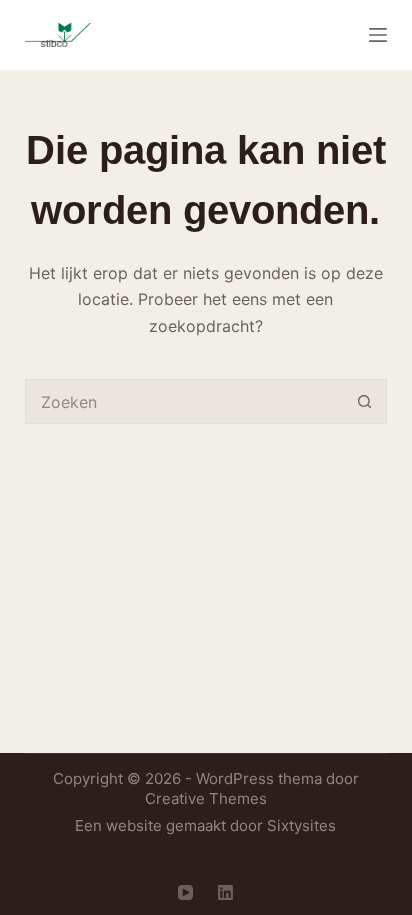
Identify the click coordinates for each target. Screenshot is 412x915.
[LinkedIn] (225, 892)
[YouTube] (185, 892)
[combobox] (185, 401)
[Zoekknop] (364, 401)
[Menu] (378, 35)
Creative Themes (206, 798)
